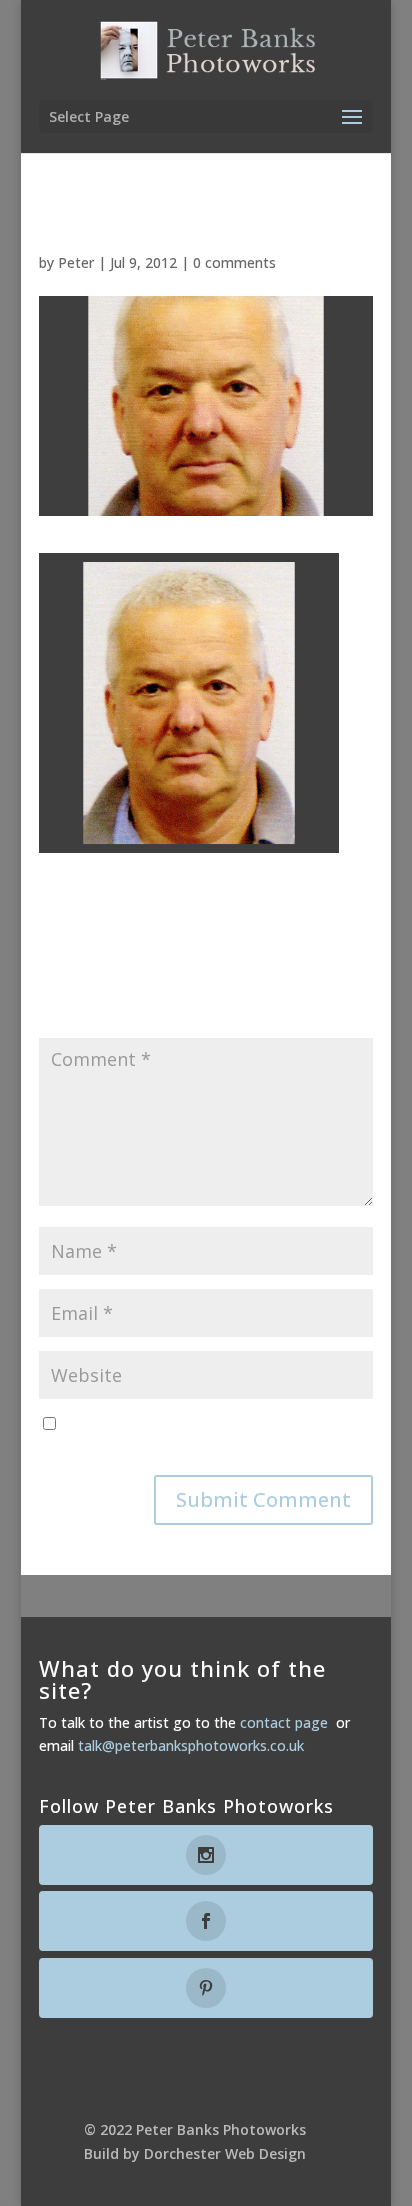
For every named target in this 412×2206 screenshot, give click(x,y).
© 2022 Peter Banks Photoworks (195, 2129)
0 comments (234, 262)
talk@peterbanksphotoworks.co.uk (191, 1745)
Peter (76, 262)
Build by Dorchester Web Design (195, 2153)
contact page (284, 1722)
